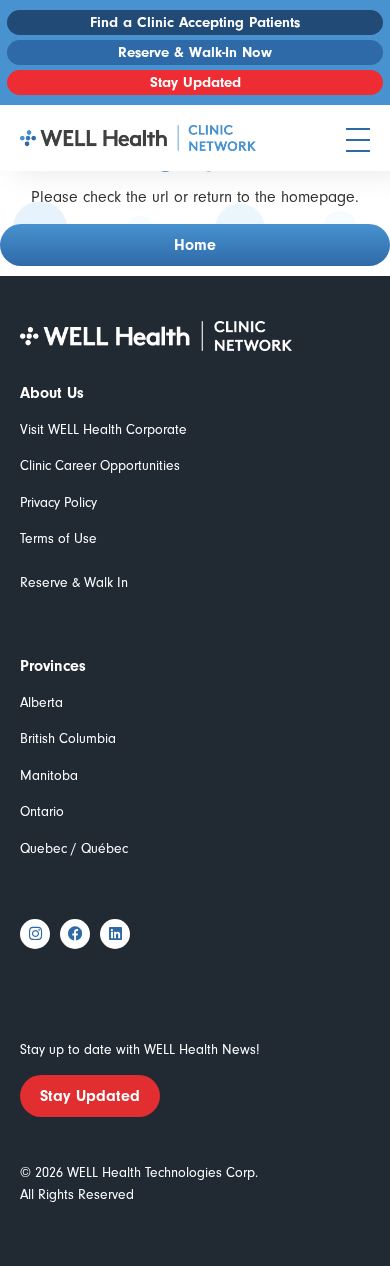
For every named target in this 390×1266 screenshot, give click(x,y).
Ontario (42, 811)
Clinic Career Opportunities (100, 465)
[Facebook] (75, 934)
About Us (52, 393)
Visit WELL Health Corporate (103, 429)
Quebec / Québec (74, 848)
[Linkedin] (115, 934)
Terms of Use (58, 538)
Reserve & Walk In (74, 582)
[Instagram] (35, 934)
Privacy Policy (58, 502)
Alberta (41, 702)
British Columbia (68, 738)
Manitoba (49, 775)
